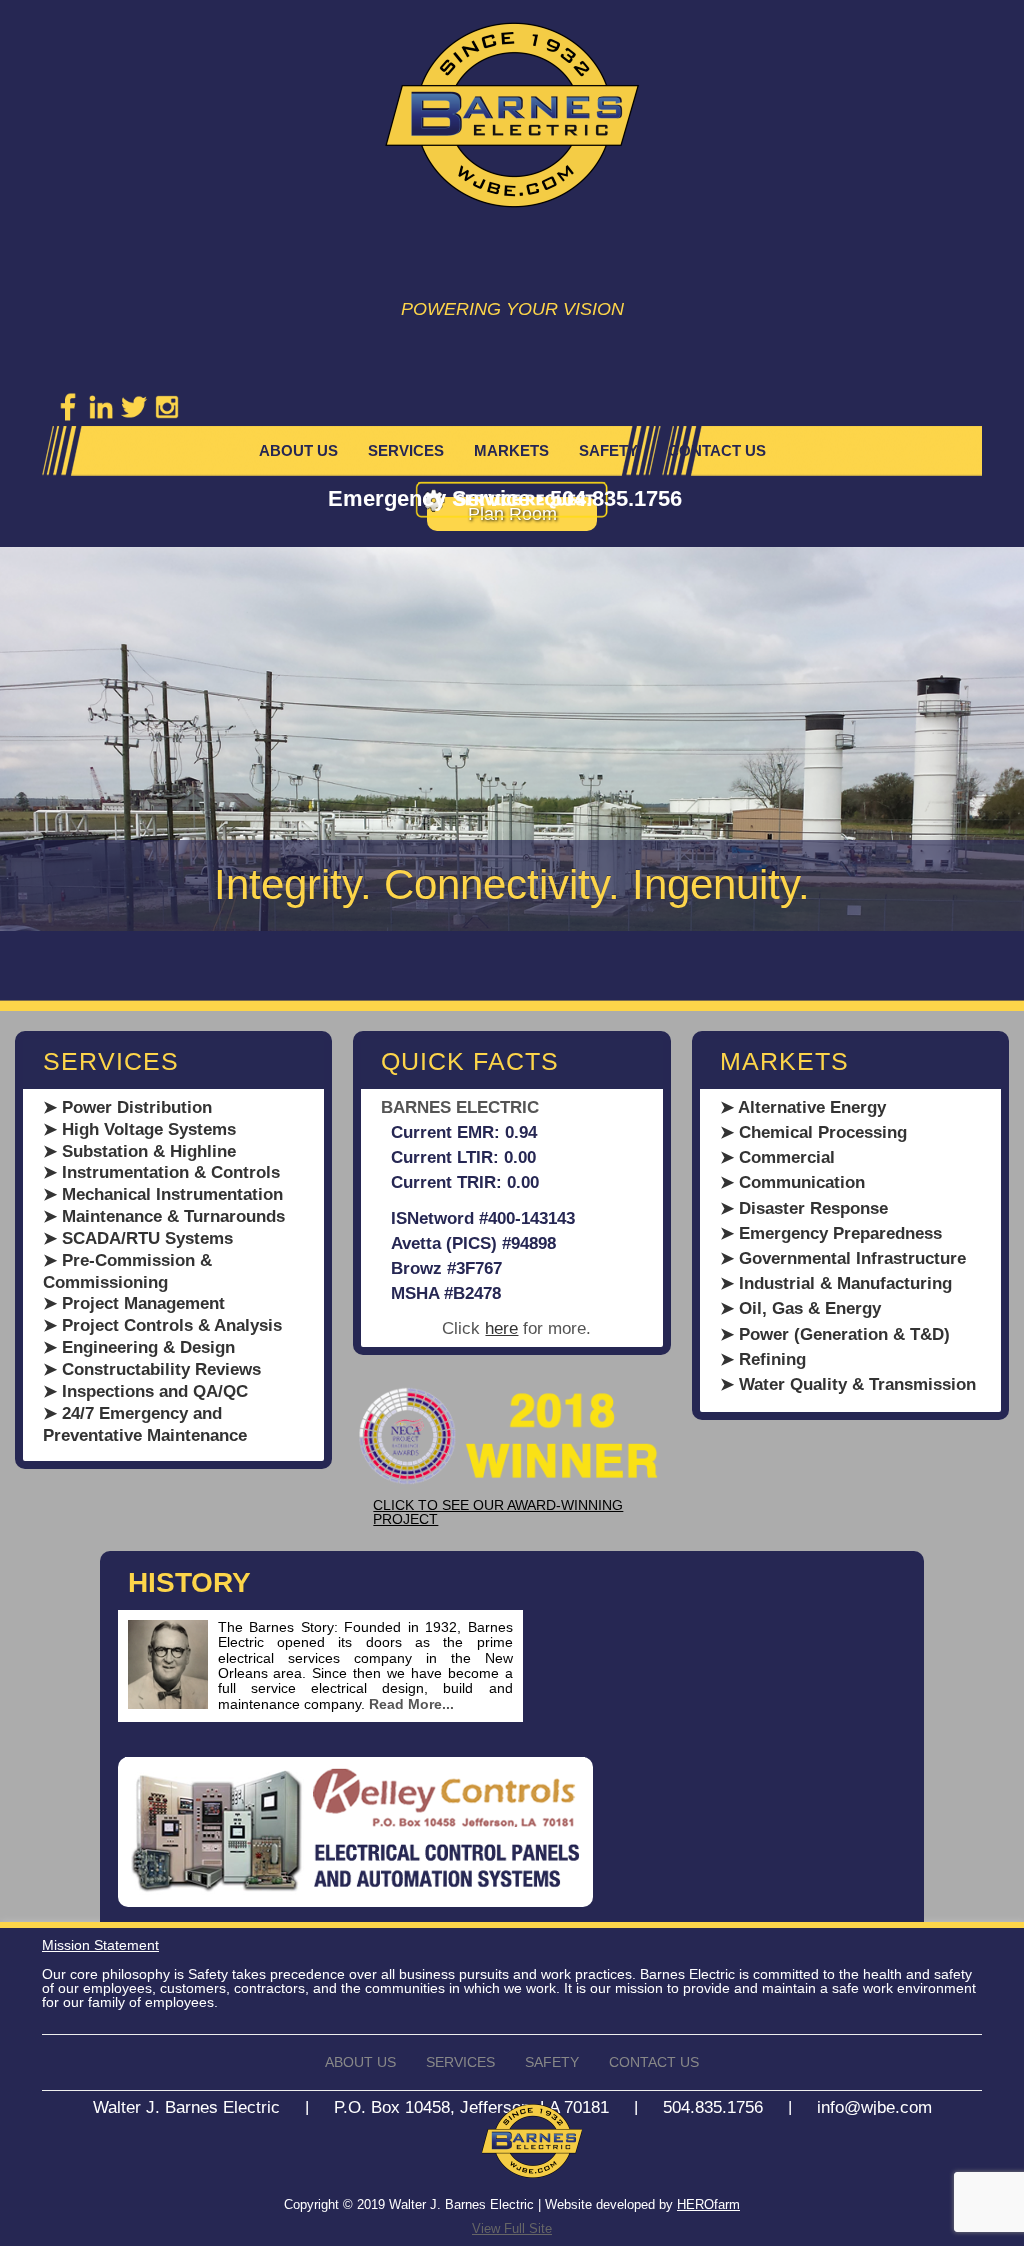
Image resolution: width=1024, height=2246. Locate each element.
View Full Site (512, 2229)
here (501, 1328)
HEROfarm (708, 2205)
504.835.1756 (616, 498)
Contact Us (717, 450)
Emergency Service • (439, 498)
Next (1004, 767)
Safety (608, 450)
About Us (298, 450)
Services (406, 450)
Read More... (411, 1704)
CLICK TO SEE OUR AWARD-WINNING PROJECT (498, 1512)
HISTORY (189, 1582)
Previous (20, 747)
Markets (511, 450)
